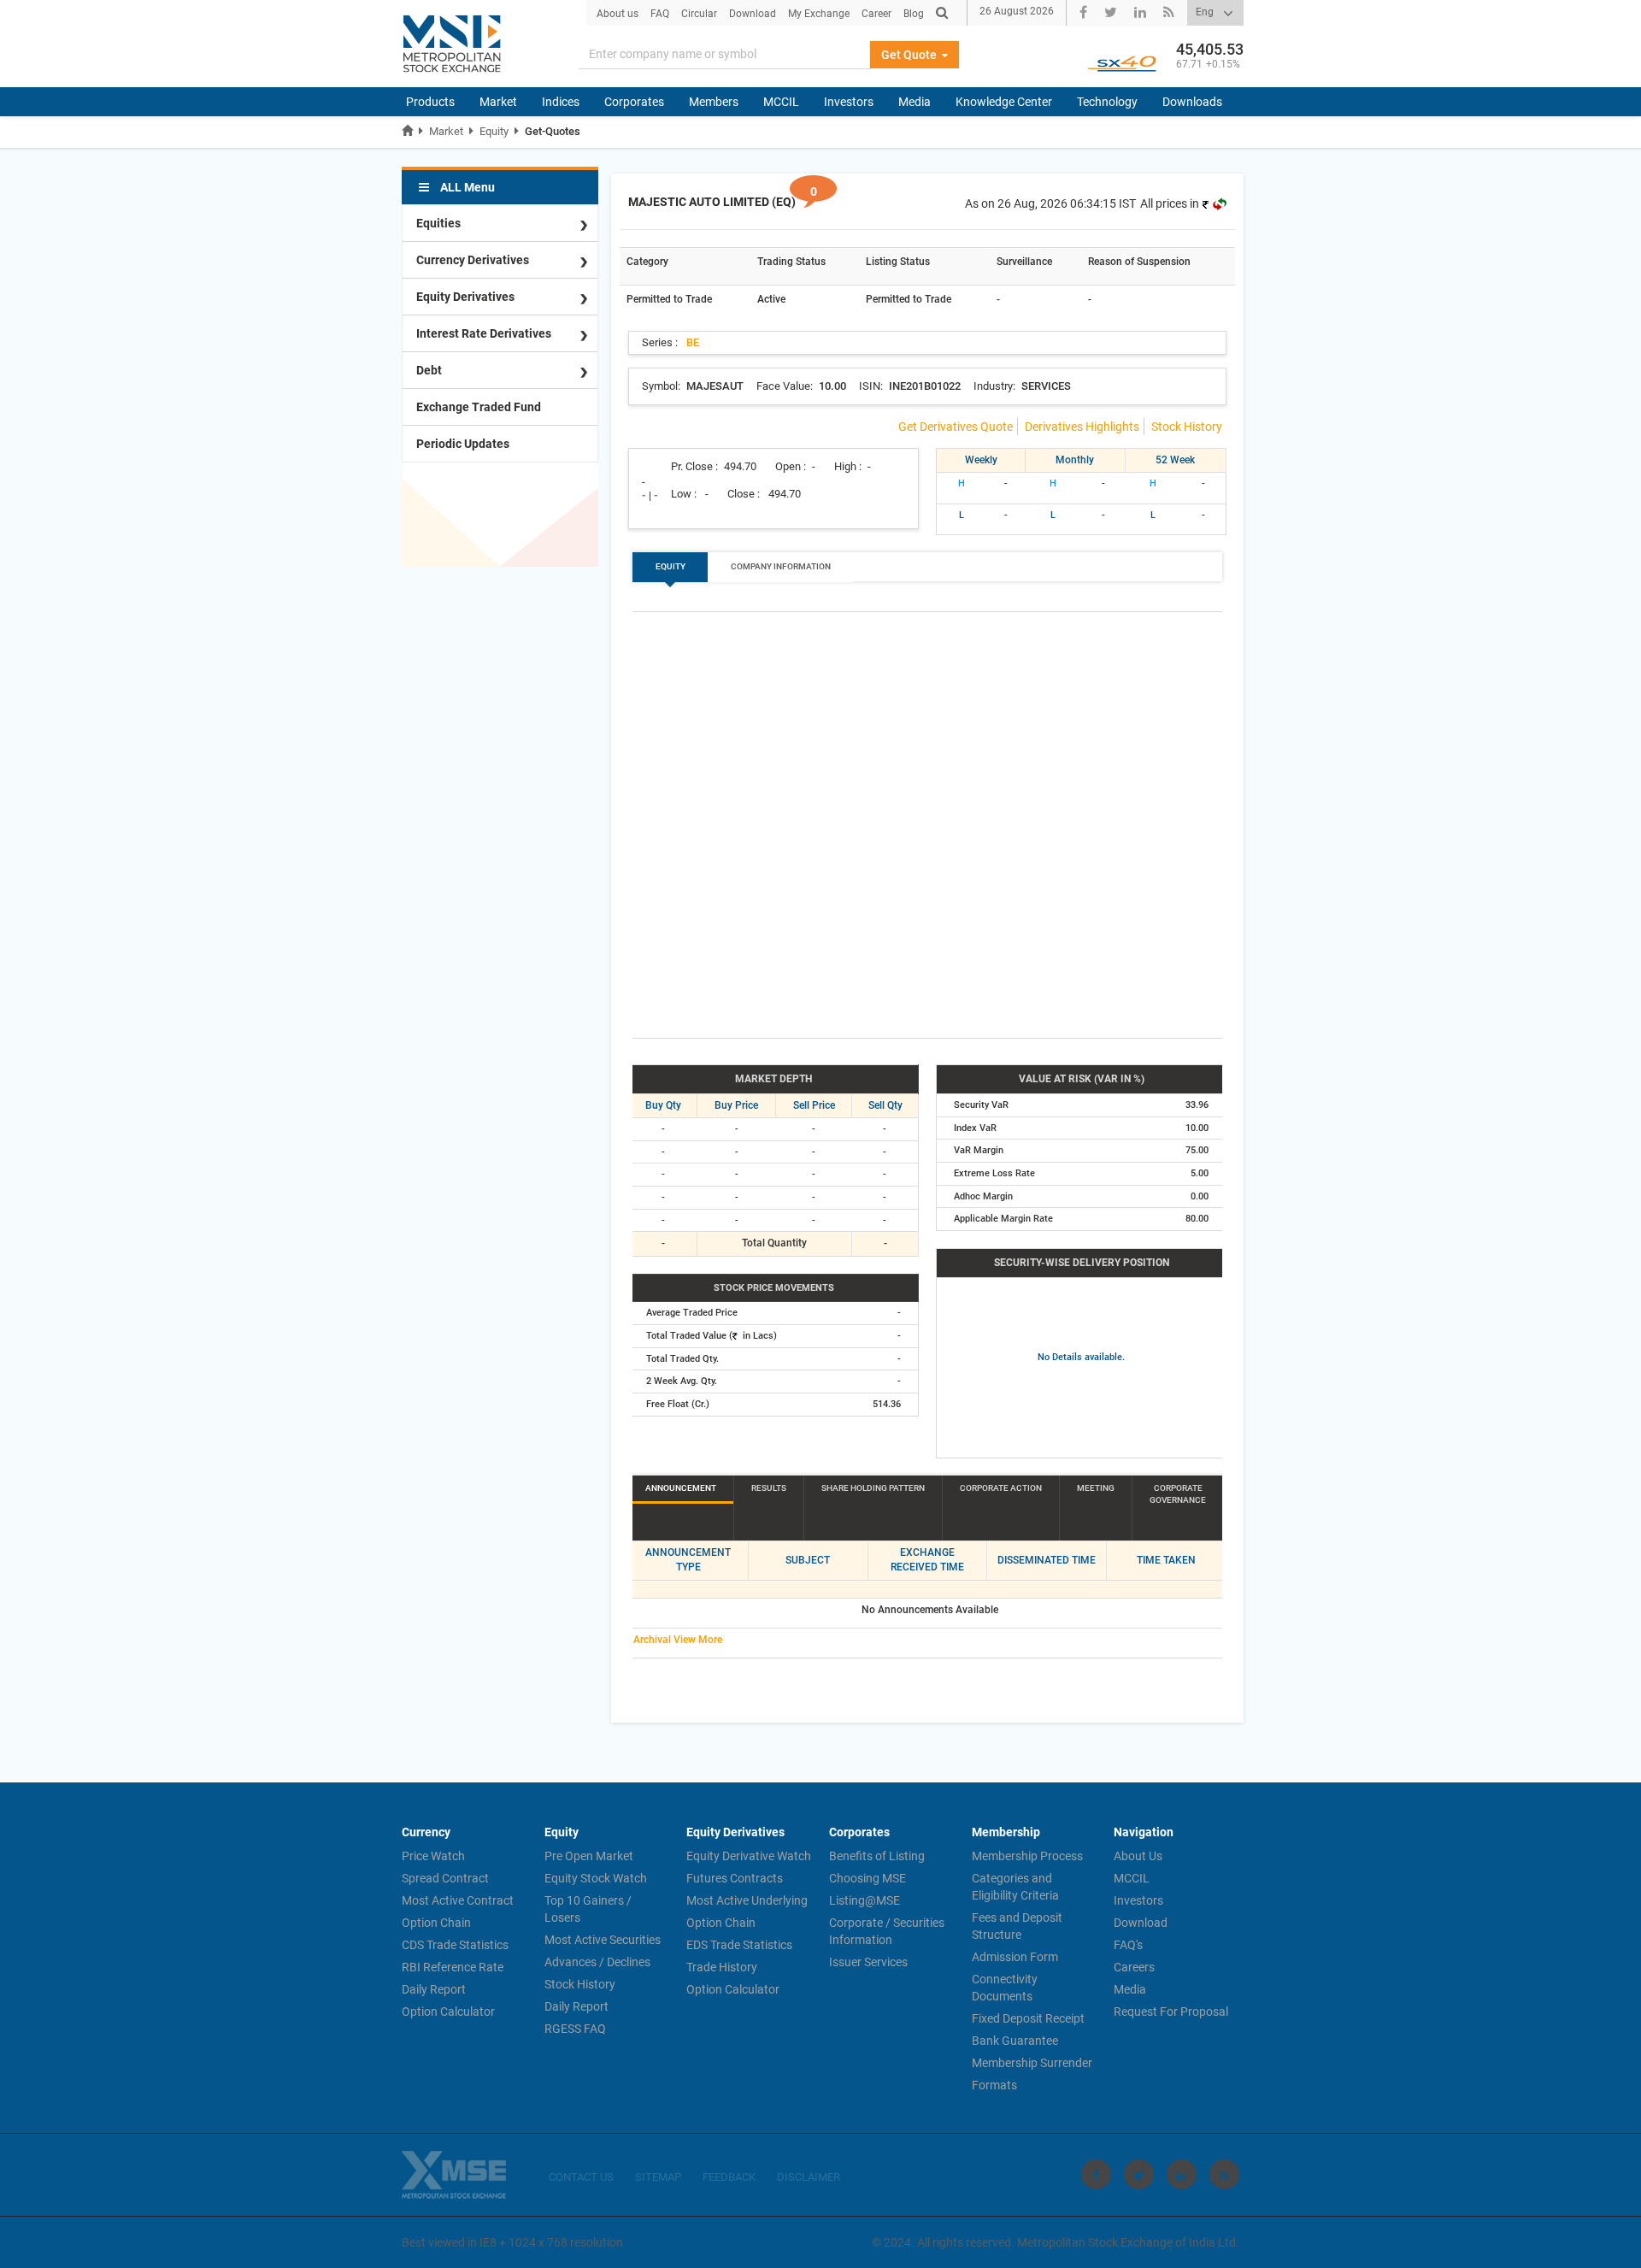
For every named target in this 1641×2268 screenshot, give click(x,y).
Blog (914, 14)
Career (876, 14)
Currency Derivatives (473, 260)
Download (753, 14)
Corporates (634, 102)
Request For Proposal (1171, 2012)
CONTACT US (581, 2177)
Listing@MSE (865, 1900)
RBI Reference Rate (453, 1967)
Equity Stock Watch (596, 1878)
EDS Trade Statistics (739, 1945)
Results (769, 1488)
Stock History (1187, 427)
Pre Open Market (589, 1856)
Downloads (1192, 102)
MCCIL (781, 102)
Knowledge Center (1004, 102)
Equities (438, 223)
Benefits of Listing (877, 1856)
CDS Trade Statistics (455, 1945)
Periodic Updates (463, 444)
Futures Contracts (735, 1878)
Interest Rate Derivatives (484, 333)
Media (915, 102)
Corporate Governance (1178, 1494)
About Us (1138, 1856)
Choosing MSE (868, 1878)
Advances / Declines (597, 1962)
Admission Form (1015, 1957)
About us (618, 14)
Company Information (781, 566)
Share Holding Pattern (873, 1488)
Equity (494, 131)
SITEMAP (658, 2177)
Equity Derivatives (465, 297)
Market (498, 102)
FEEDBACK (729, 2177)
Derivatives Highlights (1082, 427)
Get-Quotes (553, 131)
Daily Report (434, 1989)
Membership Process (1027, 1856)
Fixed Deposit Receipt (1028, 2018)
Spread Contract (445, 1878)
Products (430, 102)
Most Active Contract (458, 1900)
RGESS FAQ (575, 2029)
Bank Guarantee (1015, 2041)
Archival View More (678, 1640)
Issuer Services (868, 1962)
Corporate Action (1001, 1488)
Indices (561, 102)
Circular (699, 14)
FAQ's (1128, 1945)
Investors (849, 102)
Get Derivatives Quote (956, 427)
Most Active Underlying (747, 1900)
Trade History (722, 1967)
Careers (1134, 1967)
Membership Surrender (1032, 2063)
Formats (994, 2085)
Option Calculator (448, 2012)
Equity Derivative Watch (749, 1856)
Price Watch (433, 1856)
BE (693, 342)
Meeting (1096, 1488)
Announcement (681, 1488)
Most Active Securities (603, 1940)
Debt (429, 370)
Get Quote (910, 55)
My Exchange (819, 14)
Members (714, 102)
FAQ (660, 14)
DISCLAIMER (809, 2177)
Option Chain (436, 1923)
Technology (1107, 102)
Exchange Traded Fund (479, 407)
